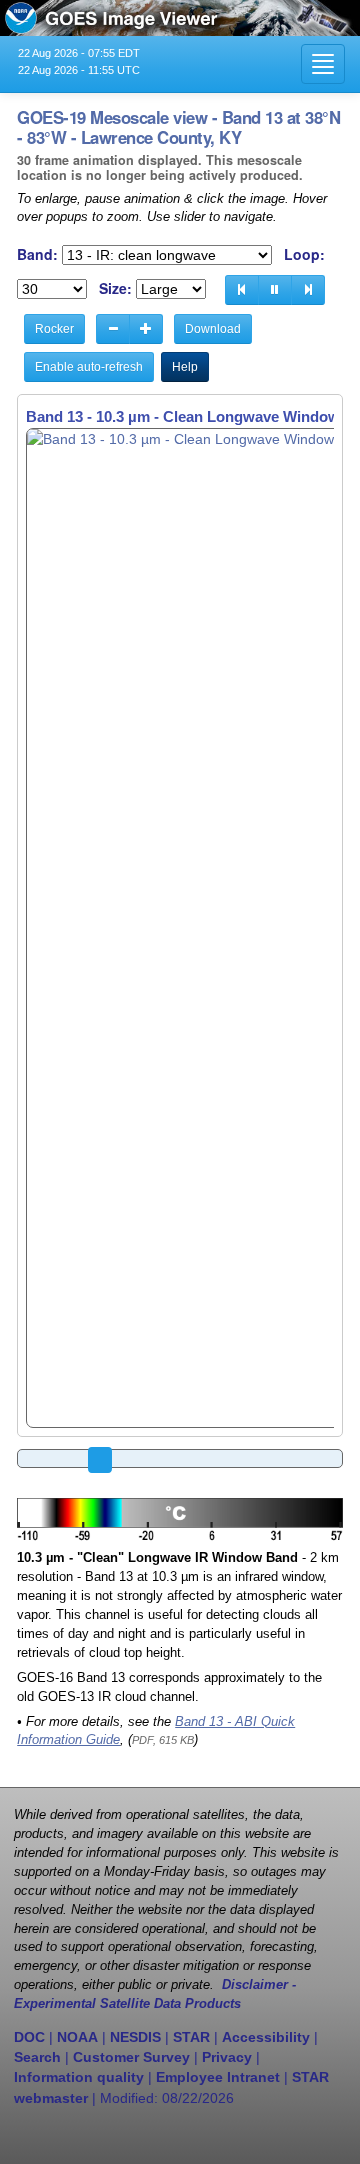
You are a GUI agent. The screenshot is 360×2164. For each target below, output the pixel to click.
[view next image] (308, 290)
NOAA (77, 2037)
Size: (115, 288)
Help (185, 367)
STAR (191, 2037)
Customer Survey (131, 2057)
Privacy (227, 2057)
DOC (29, 2037)
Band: (37, 254)
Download (213, 329)
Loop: (304, 254)
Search (37, 2057)
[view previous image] (242, 290)
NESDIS (135, 2037)
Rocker (54, 329)
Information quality (79, 2077)
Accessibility (266, 2037)
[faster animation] (146, 329)
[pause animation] (275, 290)
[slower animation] (113, 329)
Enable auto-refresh (89, 367)
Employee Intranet (218, 2077)
